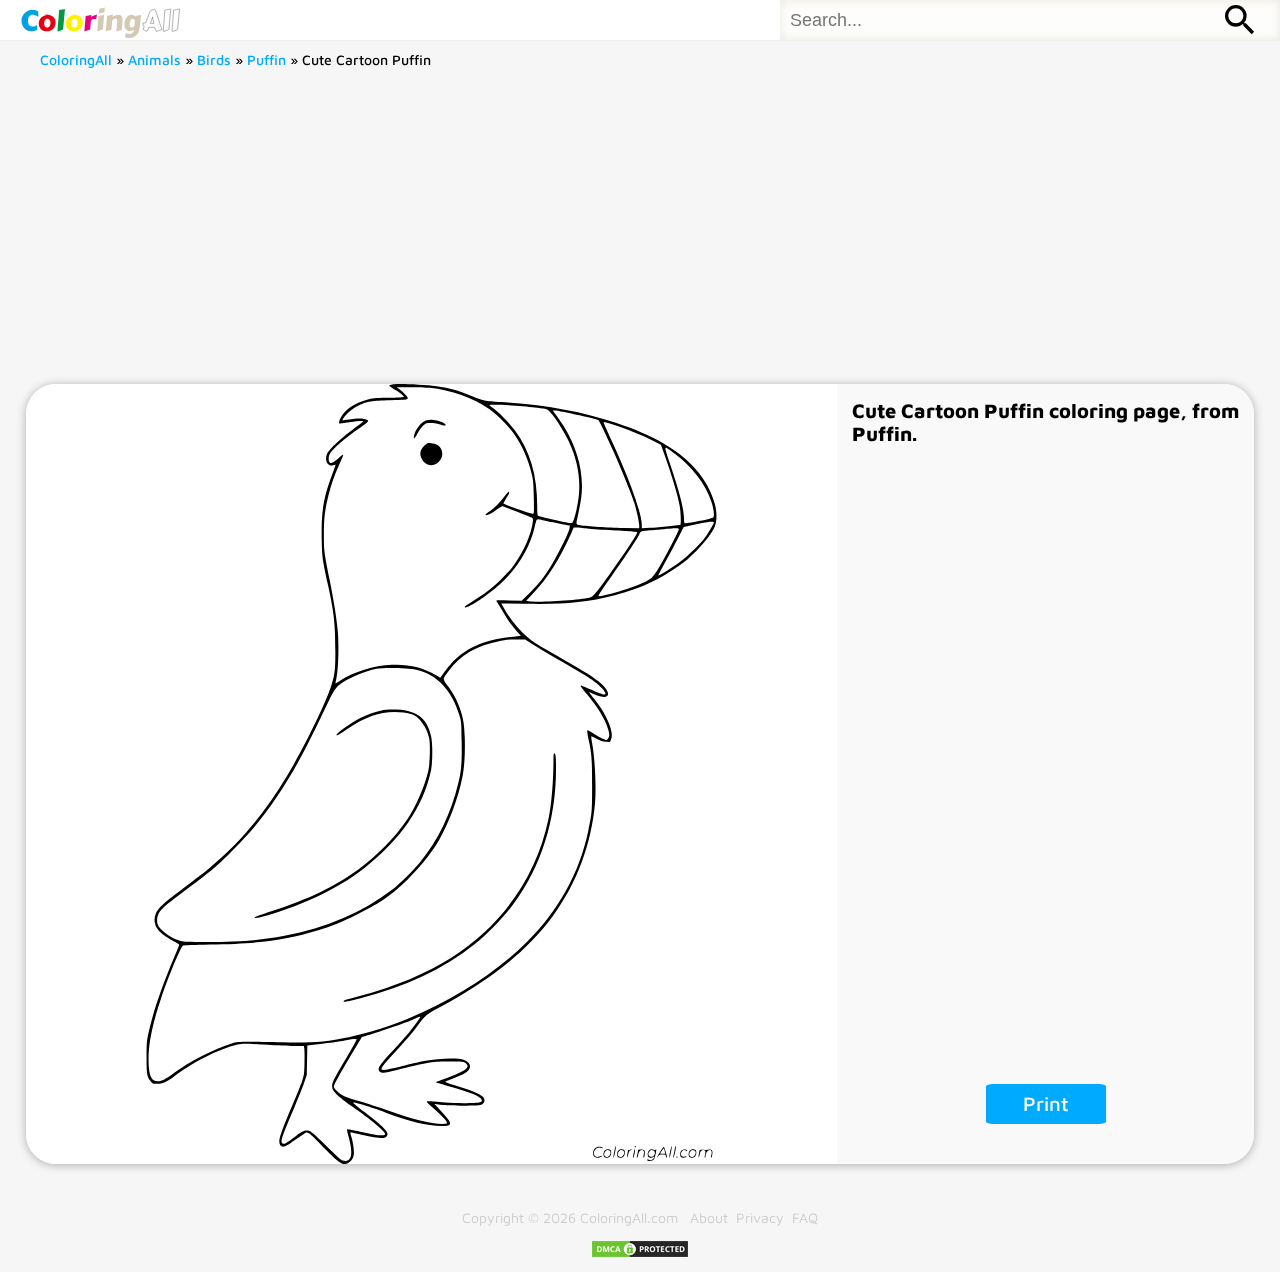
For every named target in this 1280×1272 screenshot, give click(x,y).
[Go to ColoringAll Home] (100, 20)
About (709, 1217)
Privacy (760, 1217)
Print (1046, 1103)
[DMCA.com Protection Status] (640, 1253)
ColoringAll (76, 59)
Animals (154, 59)
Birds (214, 59)
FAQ (805, 1217)
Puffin (266, 59)
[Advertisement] (640, 234)
